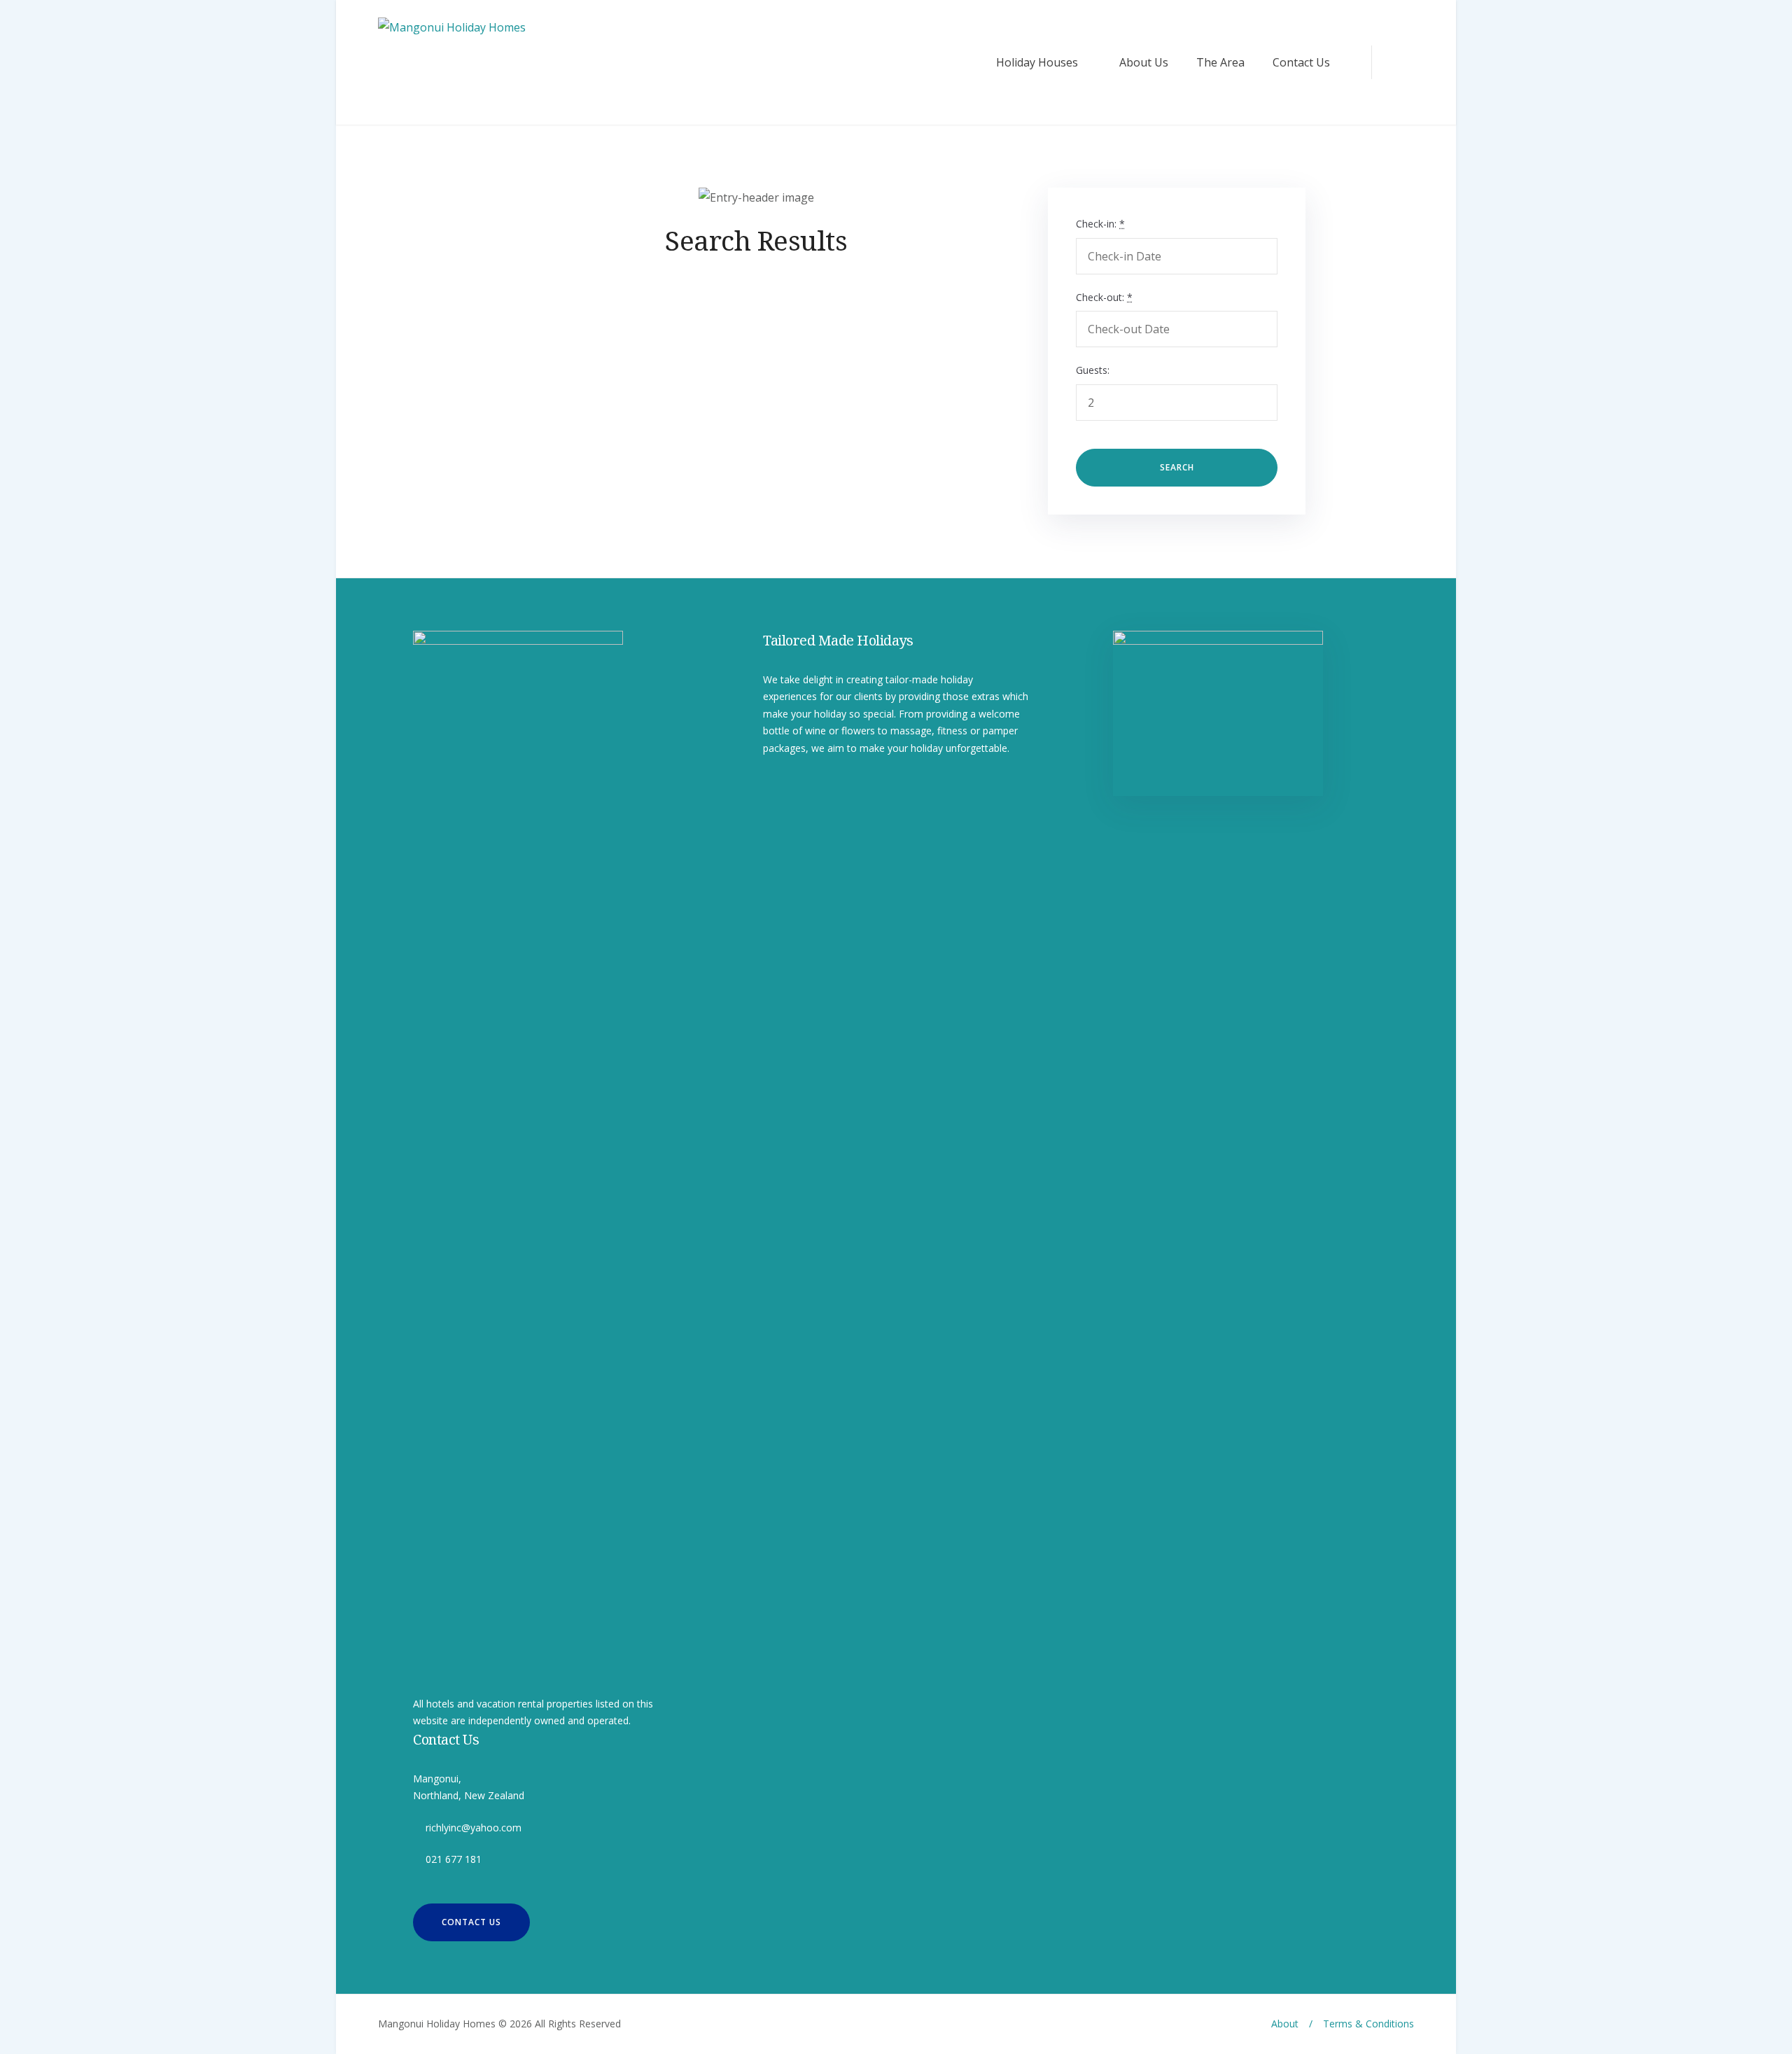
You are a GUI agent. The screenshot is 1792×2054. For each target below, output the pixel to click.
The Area (1220, 62)
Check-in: (1100, 224)
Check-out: (1104, 297)
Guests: (1093, 370)
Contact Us (1301, 62)
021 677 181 (454, 1859)
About (1285, 2024)
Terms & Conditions (1368, 2024)
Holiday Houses (1037, 62)
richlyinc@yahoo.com (474, 1828)
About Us (1144, 62)
